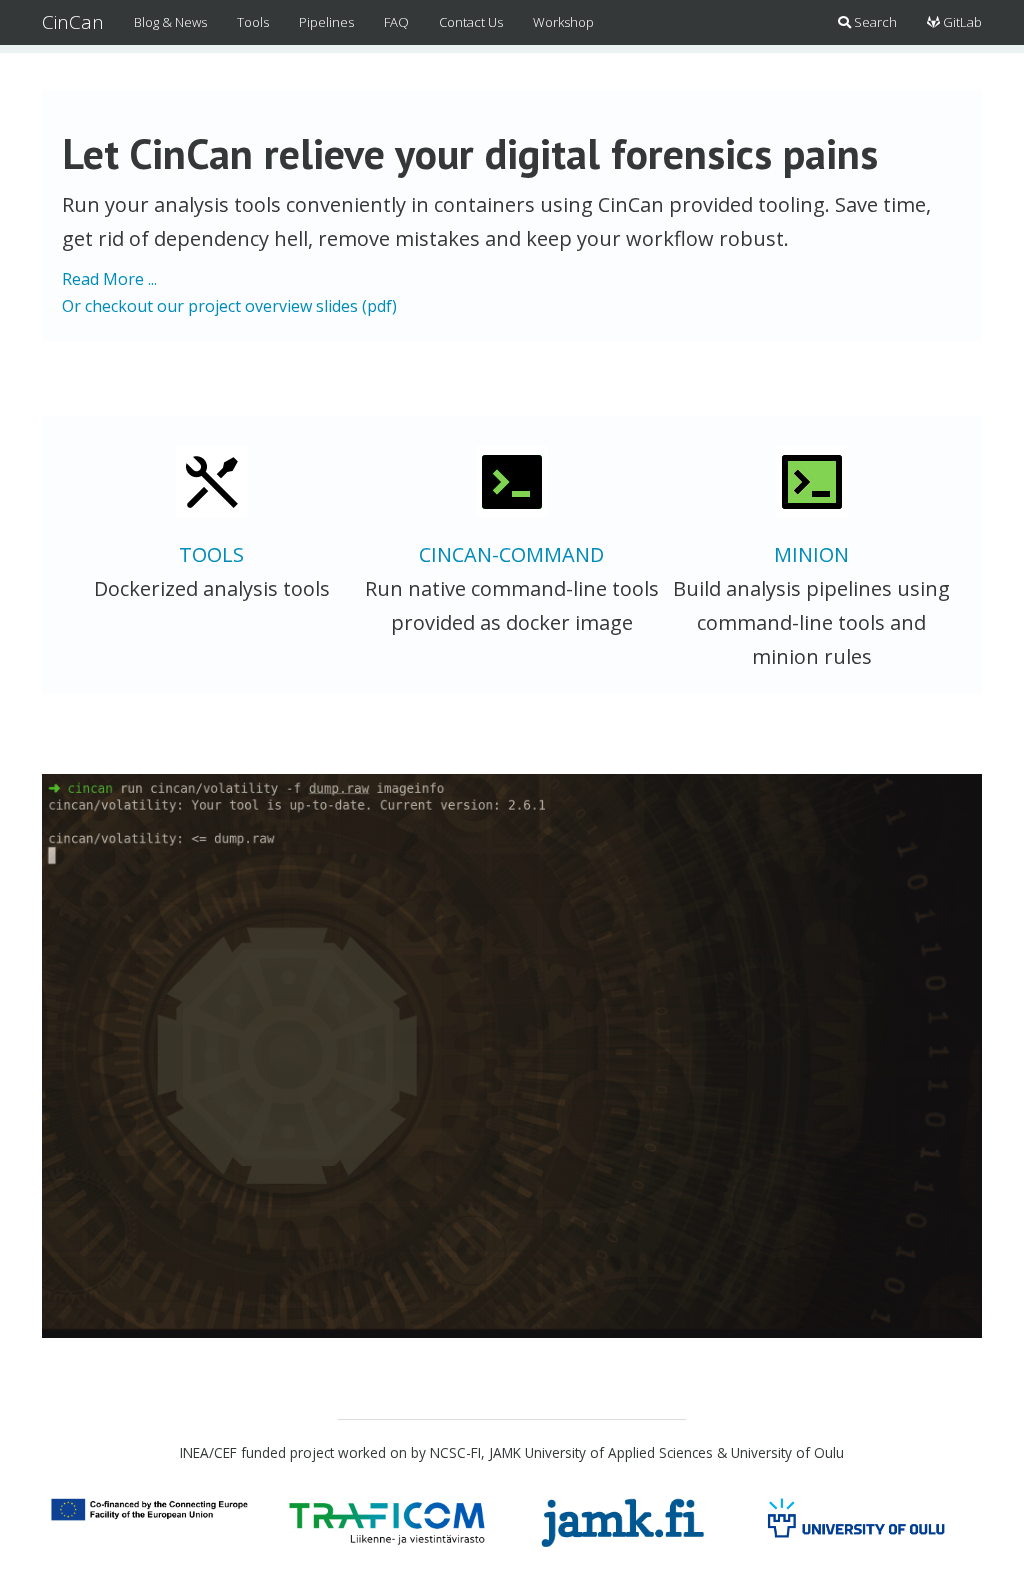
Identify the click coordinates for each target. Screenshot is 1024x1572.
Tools (253, 22)
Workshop (563, 22)
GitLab (961, 22)
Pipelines (326, 22)
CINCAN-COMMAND (511, 554)
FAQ (396, 22)
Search (874, 22)
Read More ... (109, 279)
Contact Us (471, 22)
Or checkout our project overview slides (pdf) (229, 306)
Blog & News (170, 22)
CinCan (73, 22)
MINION (811, 554)
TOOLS (211, 554)
